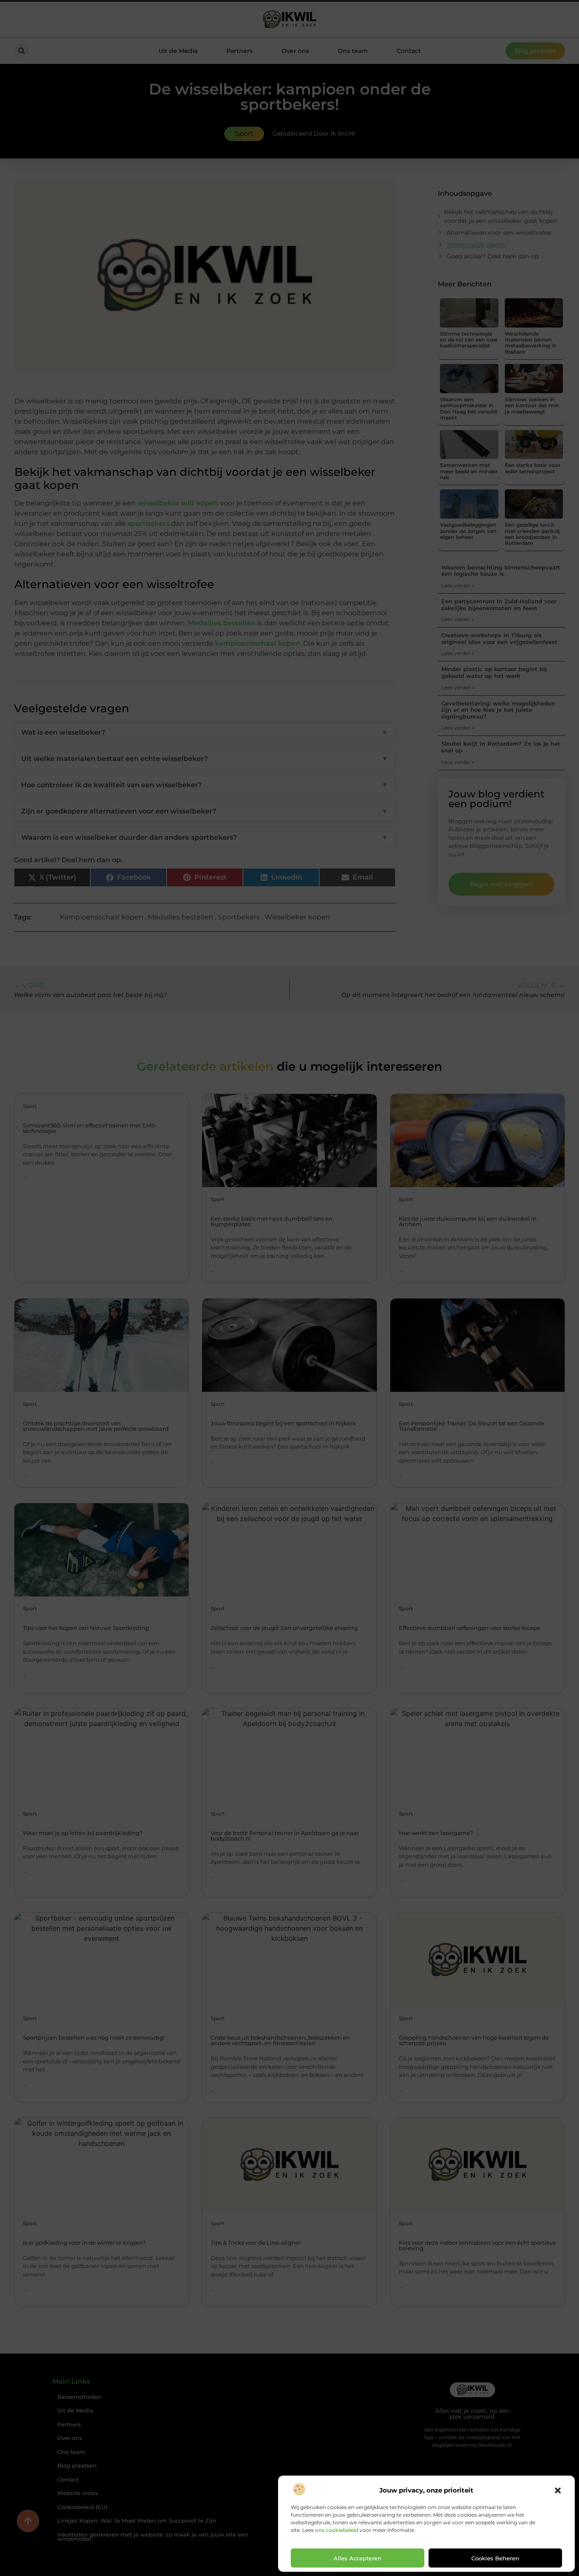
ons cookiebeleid (337, 2530)
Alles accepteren (358, 2558)
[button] (558, 2490)
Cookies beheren (495, 2558)
